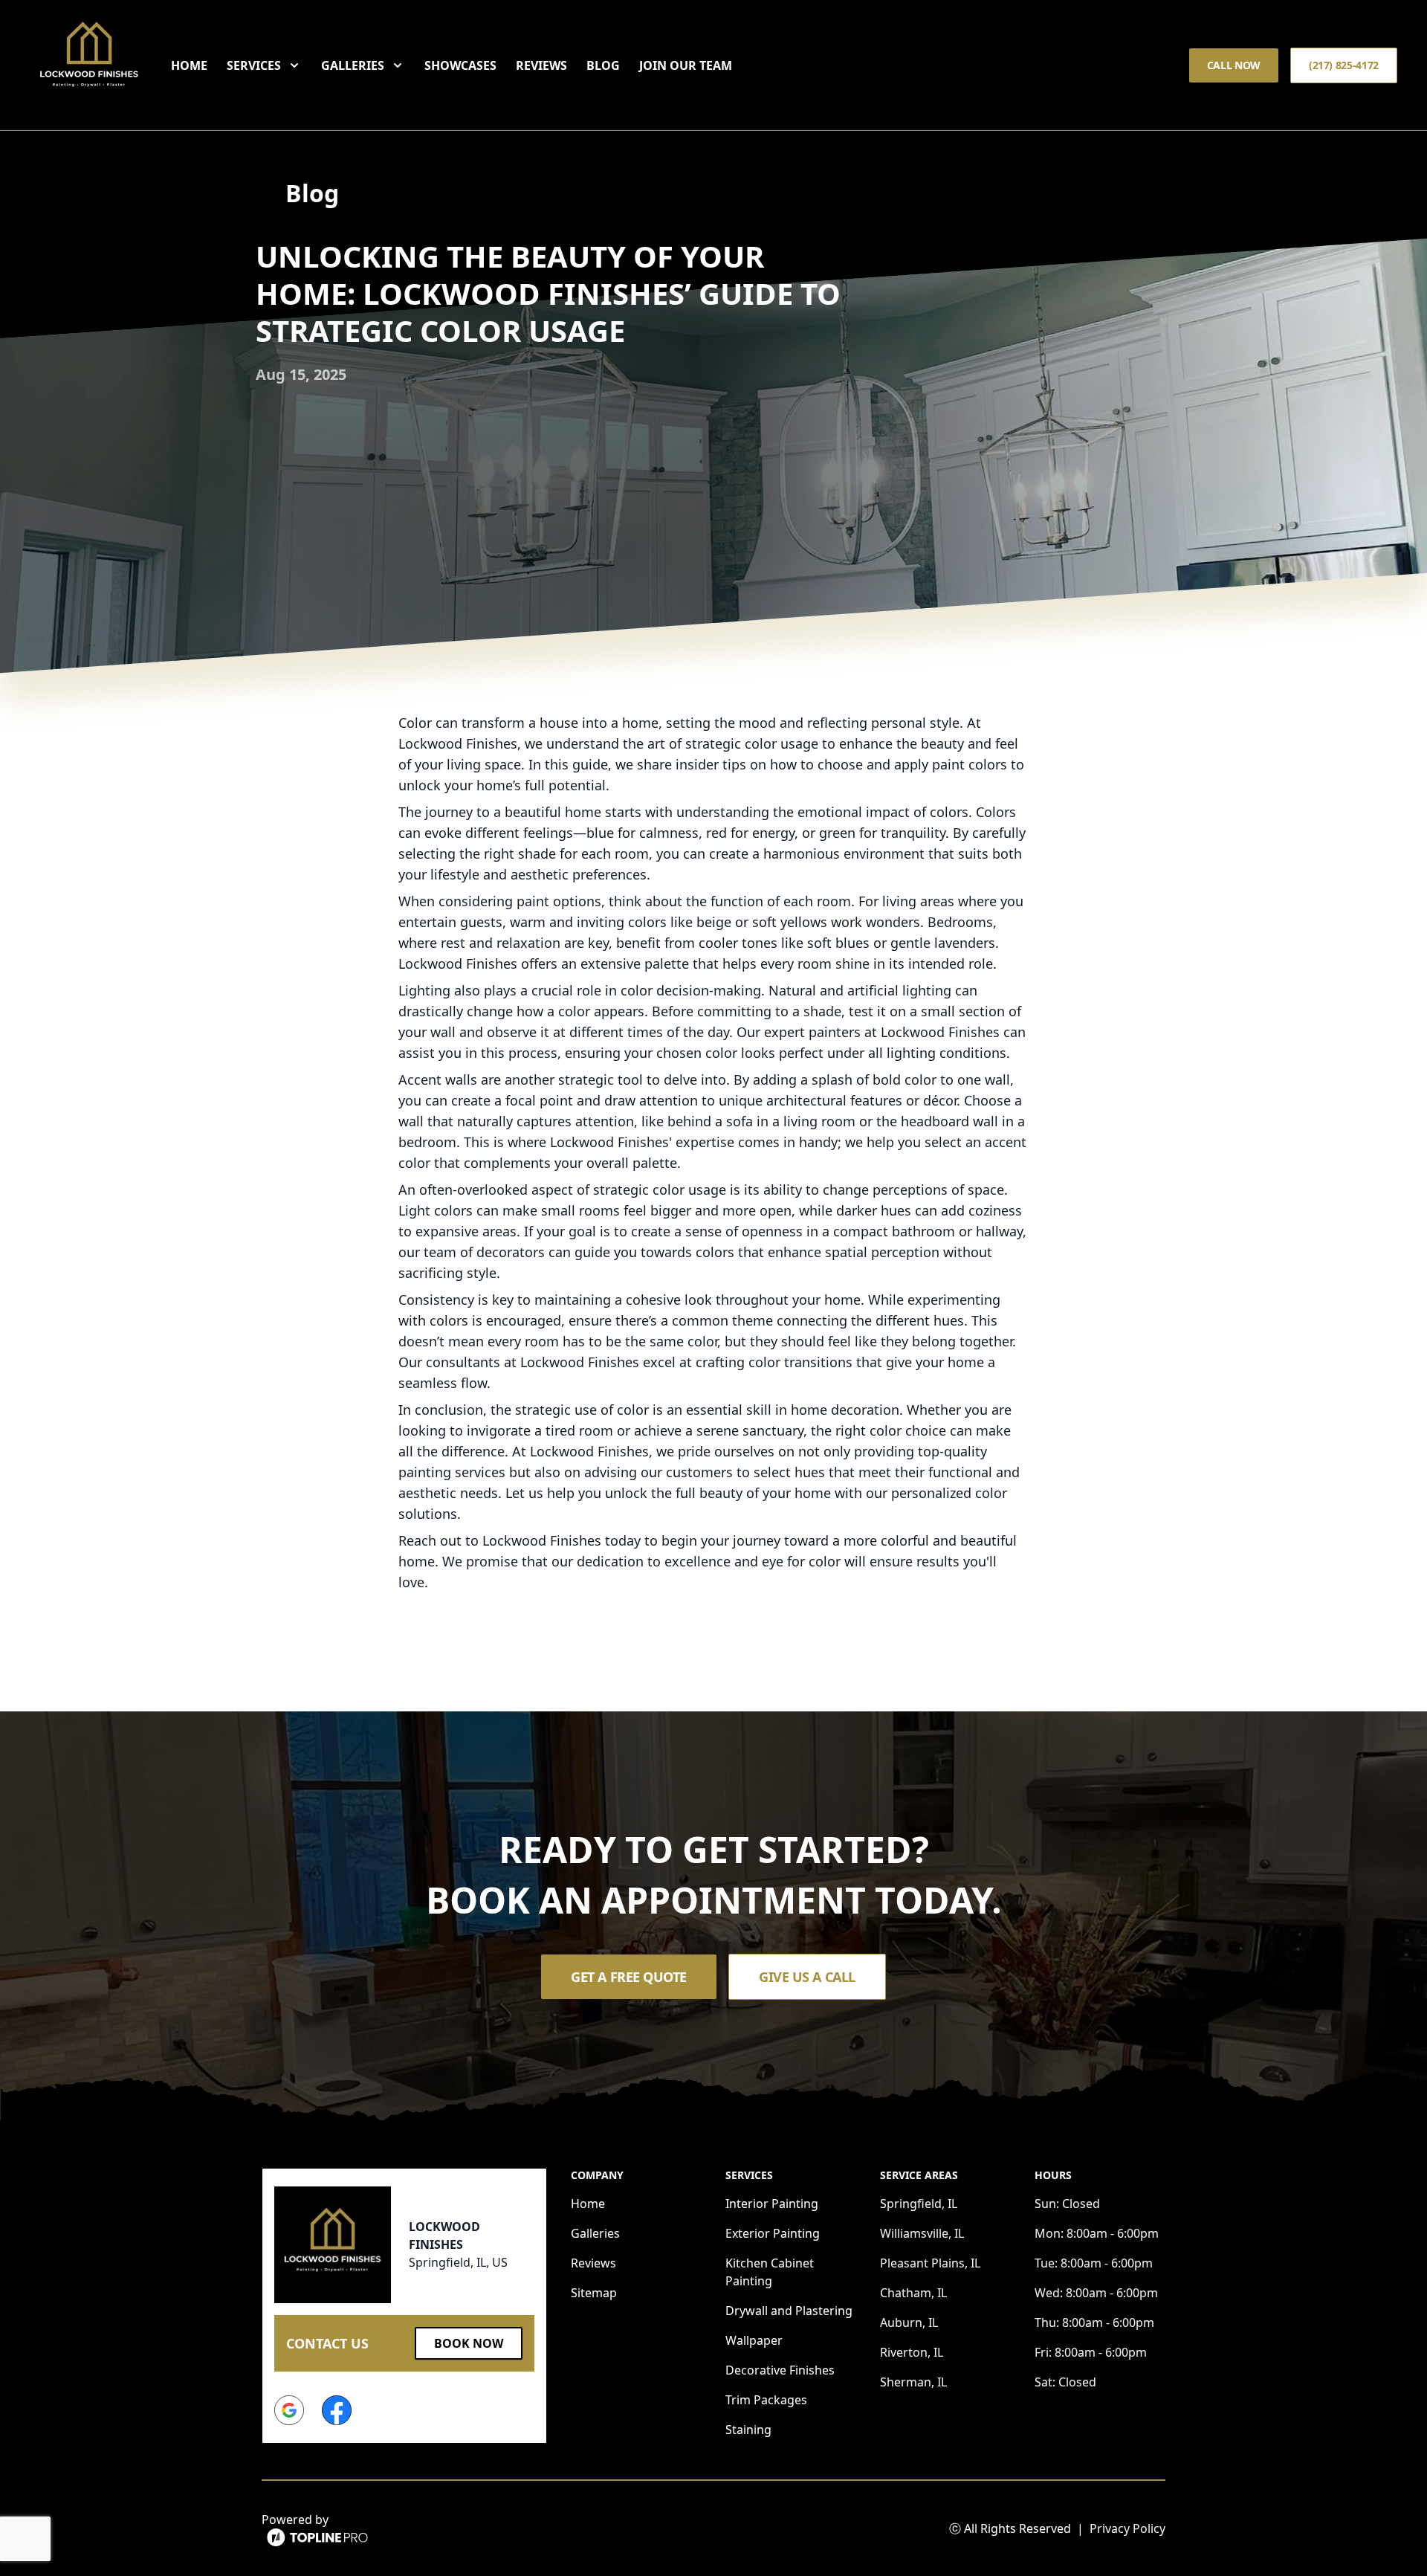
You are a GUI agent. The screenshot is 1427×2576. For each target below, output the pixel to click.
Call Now (1234, 65)
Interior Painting (772, 2204)
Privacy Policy (1127, 2528)
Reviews (541, 65)
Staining (748, 2430)
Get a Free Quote (629, 1977)
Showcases (460, 65)
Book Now (469, 2343)
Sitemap (594, 2293)
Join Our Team (686, 65)
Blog (603, 65)
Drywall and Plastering (789, 2311)
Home (189, 65)
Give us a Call (807, 1977)
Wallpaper (754, 2340)
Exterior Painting (773, 2233)
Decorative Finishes (780, 2370)
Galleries (595, 2233)
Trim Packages (766, 2400)
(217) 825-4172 (1344, 65)
